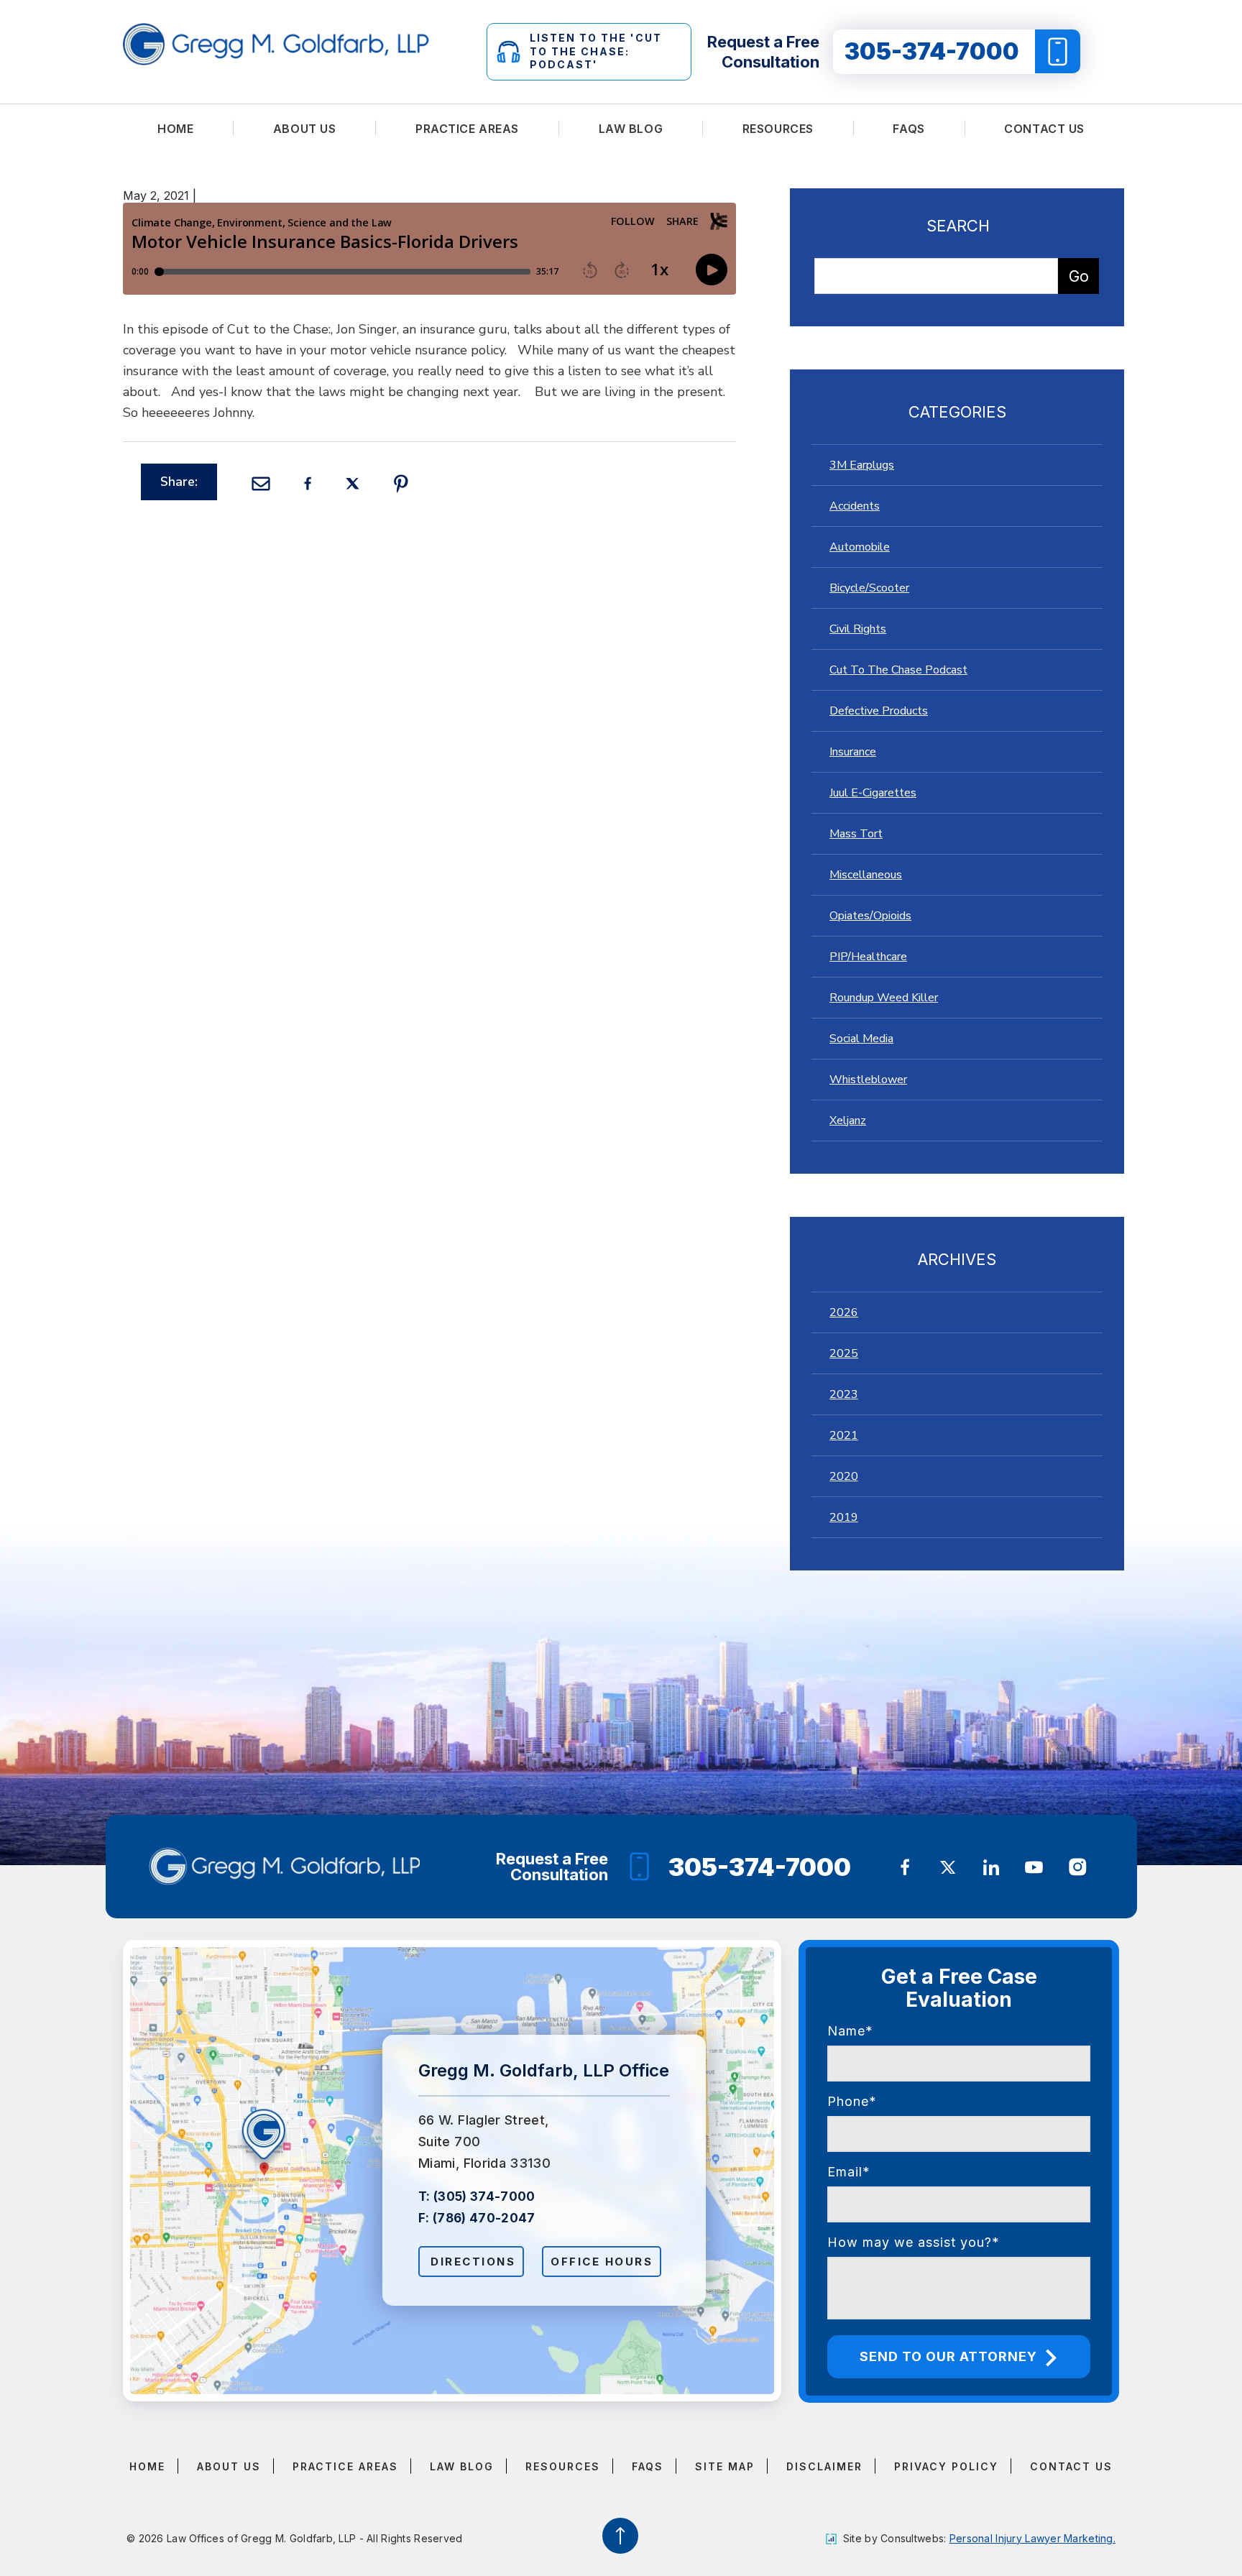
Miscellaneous (866, 875)
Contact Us (1044, 129)
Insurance (853, 752)
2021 (844, 1435)
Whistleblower (868, 1080)
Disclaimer (824, 2466)
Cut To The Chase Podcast (898, 670)
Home (175, 129)
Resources (778, 129)
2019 (844, 1517)
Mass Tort (856, 834)
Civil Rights (858, 629)
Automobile (860, 547)
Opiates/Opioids (870, 916)
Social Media (861, 1039)
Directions (473, 2262)
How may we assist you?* (914, 2242)
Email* (849, 2172)
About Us (305, 129)
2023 (844, 1394)
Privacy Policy (946, 2466)
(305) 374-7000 (484, 2196)
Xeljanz (848, 1121)
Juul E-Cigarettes (873, 793)
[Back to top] (621, 2535)
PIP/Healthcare (868, 957)
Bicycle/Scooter (869, 588)
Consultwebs (912, 2538)
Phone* (852, 2101)
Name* (850, 2031)
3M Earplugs (862, 465)
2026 (844, 1312)
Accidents (855, 506)
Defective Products (879, 711)
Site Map (725, 2466)
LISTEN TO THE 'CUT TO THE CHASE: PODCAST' (596, 51)
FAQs (908, 129)
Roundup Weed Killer (884, 998)
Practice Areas (467, 129)
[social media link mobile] (905, 1867)
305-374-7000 (932, 51)
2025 (844, 1353)
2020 (844, 1476)
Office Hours (602, 2262)
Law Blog (631, 129)
